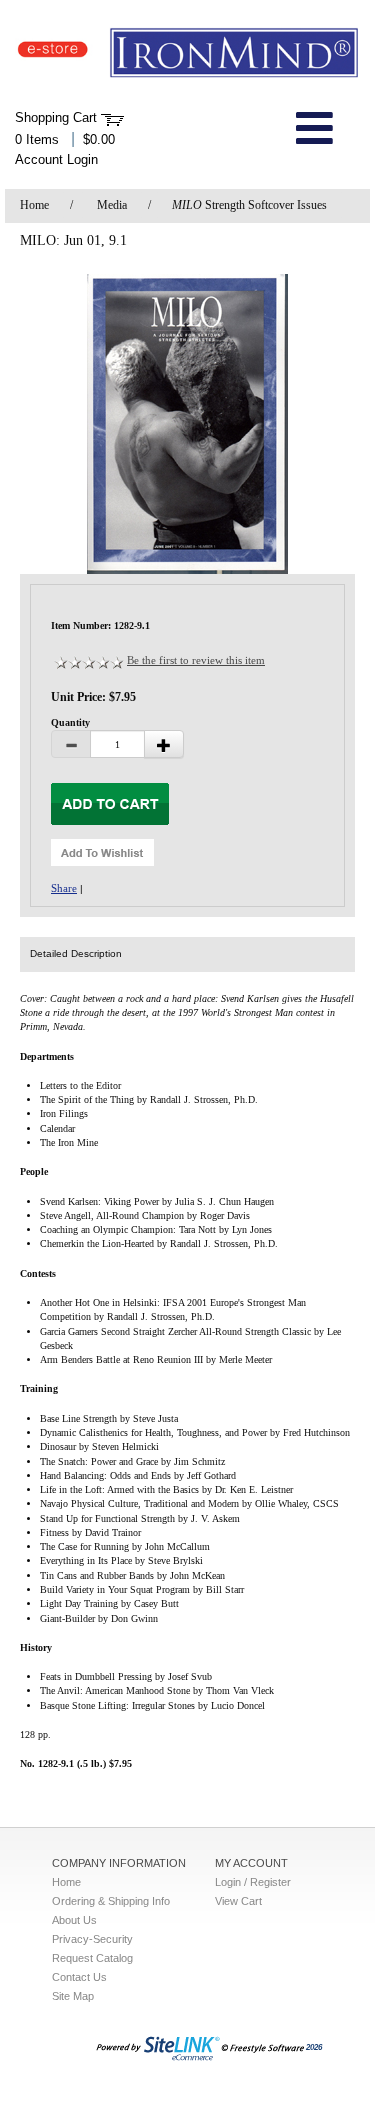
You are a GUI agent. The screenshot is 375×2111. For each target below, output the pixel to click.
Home (34, 205)
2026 (314, 2047)
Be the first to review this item (196, 660)
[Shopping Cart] (112, 118)
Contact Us (79, 1977)
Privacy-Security (92, 1939)
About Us (74, 1920)
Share (64, 888)
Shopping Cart (56, 117)
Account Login (56, 159)
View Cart (238, 1901)
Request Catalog (92, 1958)
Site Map (73, 1996)
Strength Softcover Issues (249, 205)
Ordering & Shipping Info (111, 1901)
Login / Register (253, 1882)
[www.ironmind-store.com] (187, 53)
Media (112, 205)
